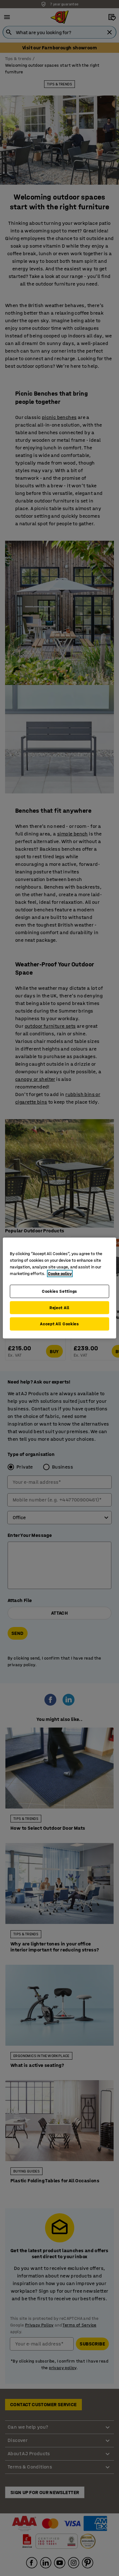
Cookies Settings (60, 1291)
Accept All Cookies (60, 1324)
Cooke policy (60, 1274)
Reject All (60, 1307)
